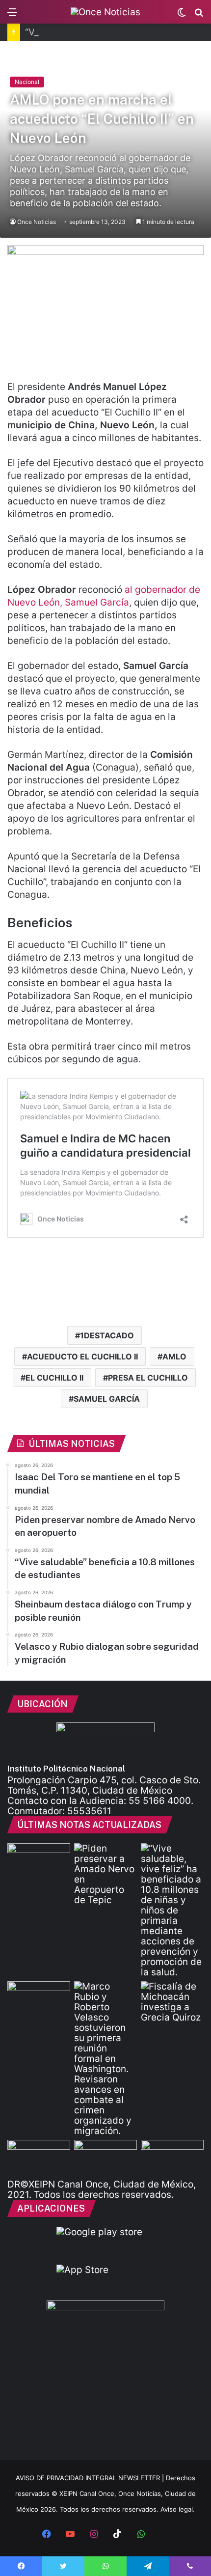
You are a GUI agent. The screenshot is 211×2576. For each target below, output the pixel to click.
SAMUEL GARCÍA (107, 1399)
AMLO (174, 1357)
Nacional (27, 82)
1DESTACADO (107, 1335)
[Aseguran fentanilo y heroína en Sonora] (39, 2158)
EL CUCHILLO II (54, 1378)
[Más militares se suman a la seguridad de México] (105, 2158)
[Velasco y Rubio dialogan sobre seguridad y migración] (105, 2059)
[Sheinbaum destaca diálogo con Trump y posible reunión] (39, 1999)
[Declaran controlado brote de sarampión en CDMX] (172, 2158)
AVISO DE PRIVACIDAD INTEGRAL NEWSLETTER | (91, 2478)
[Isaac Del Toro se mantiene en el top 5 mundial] (39, 1861)
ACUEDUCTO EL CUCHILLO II (82, 1357)
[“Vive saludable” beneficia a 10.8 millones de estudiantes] (172, 1910)
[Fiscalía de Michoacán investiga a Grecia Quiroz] (172, 2002)
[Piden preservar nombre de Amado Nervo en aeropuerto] (105, 1874)
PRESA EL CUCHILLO (148, 1378)
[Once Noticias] (105, 12)
